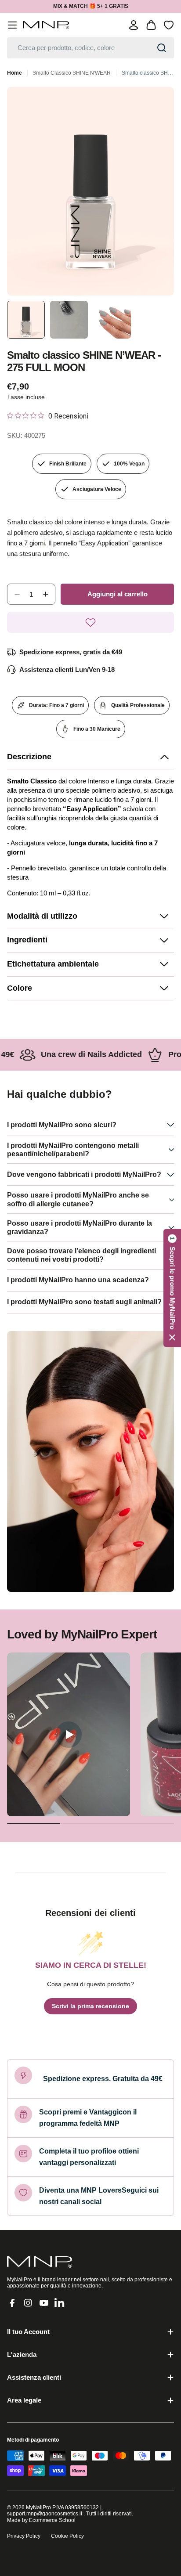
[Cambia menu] (12, 25)
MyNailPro (38, 2507)
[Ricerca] (162, 48)
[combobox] (90, 48)
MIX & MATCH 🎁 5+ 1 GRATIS (91, 6)
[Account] (134, 25)
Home (14, 73)
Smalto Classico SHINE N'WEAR (72, 73)
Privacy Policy (24, 2536)
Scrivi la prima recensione (90, 2006)
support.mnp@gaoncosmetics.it (45, 2514)
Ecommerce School (52, 2520)
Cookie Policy (67, 2536)
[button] (90, 757)
